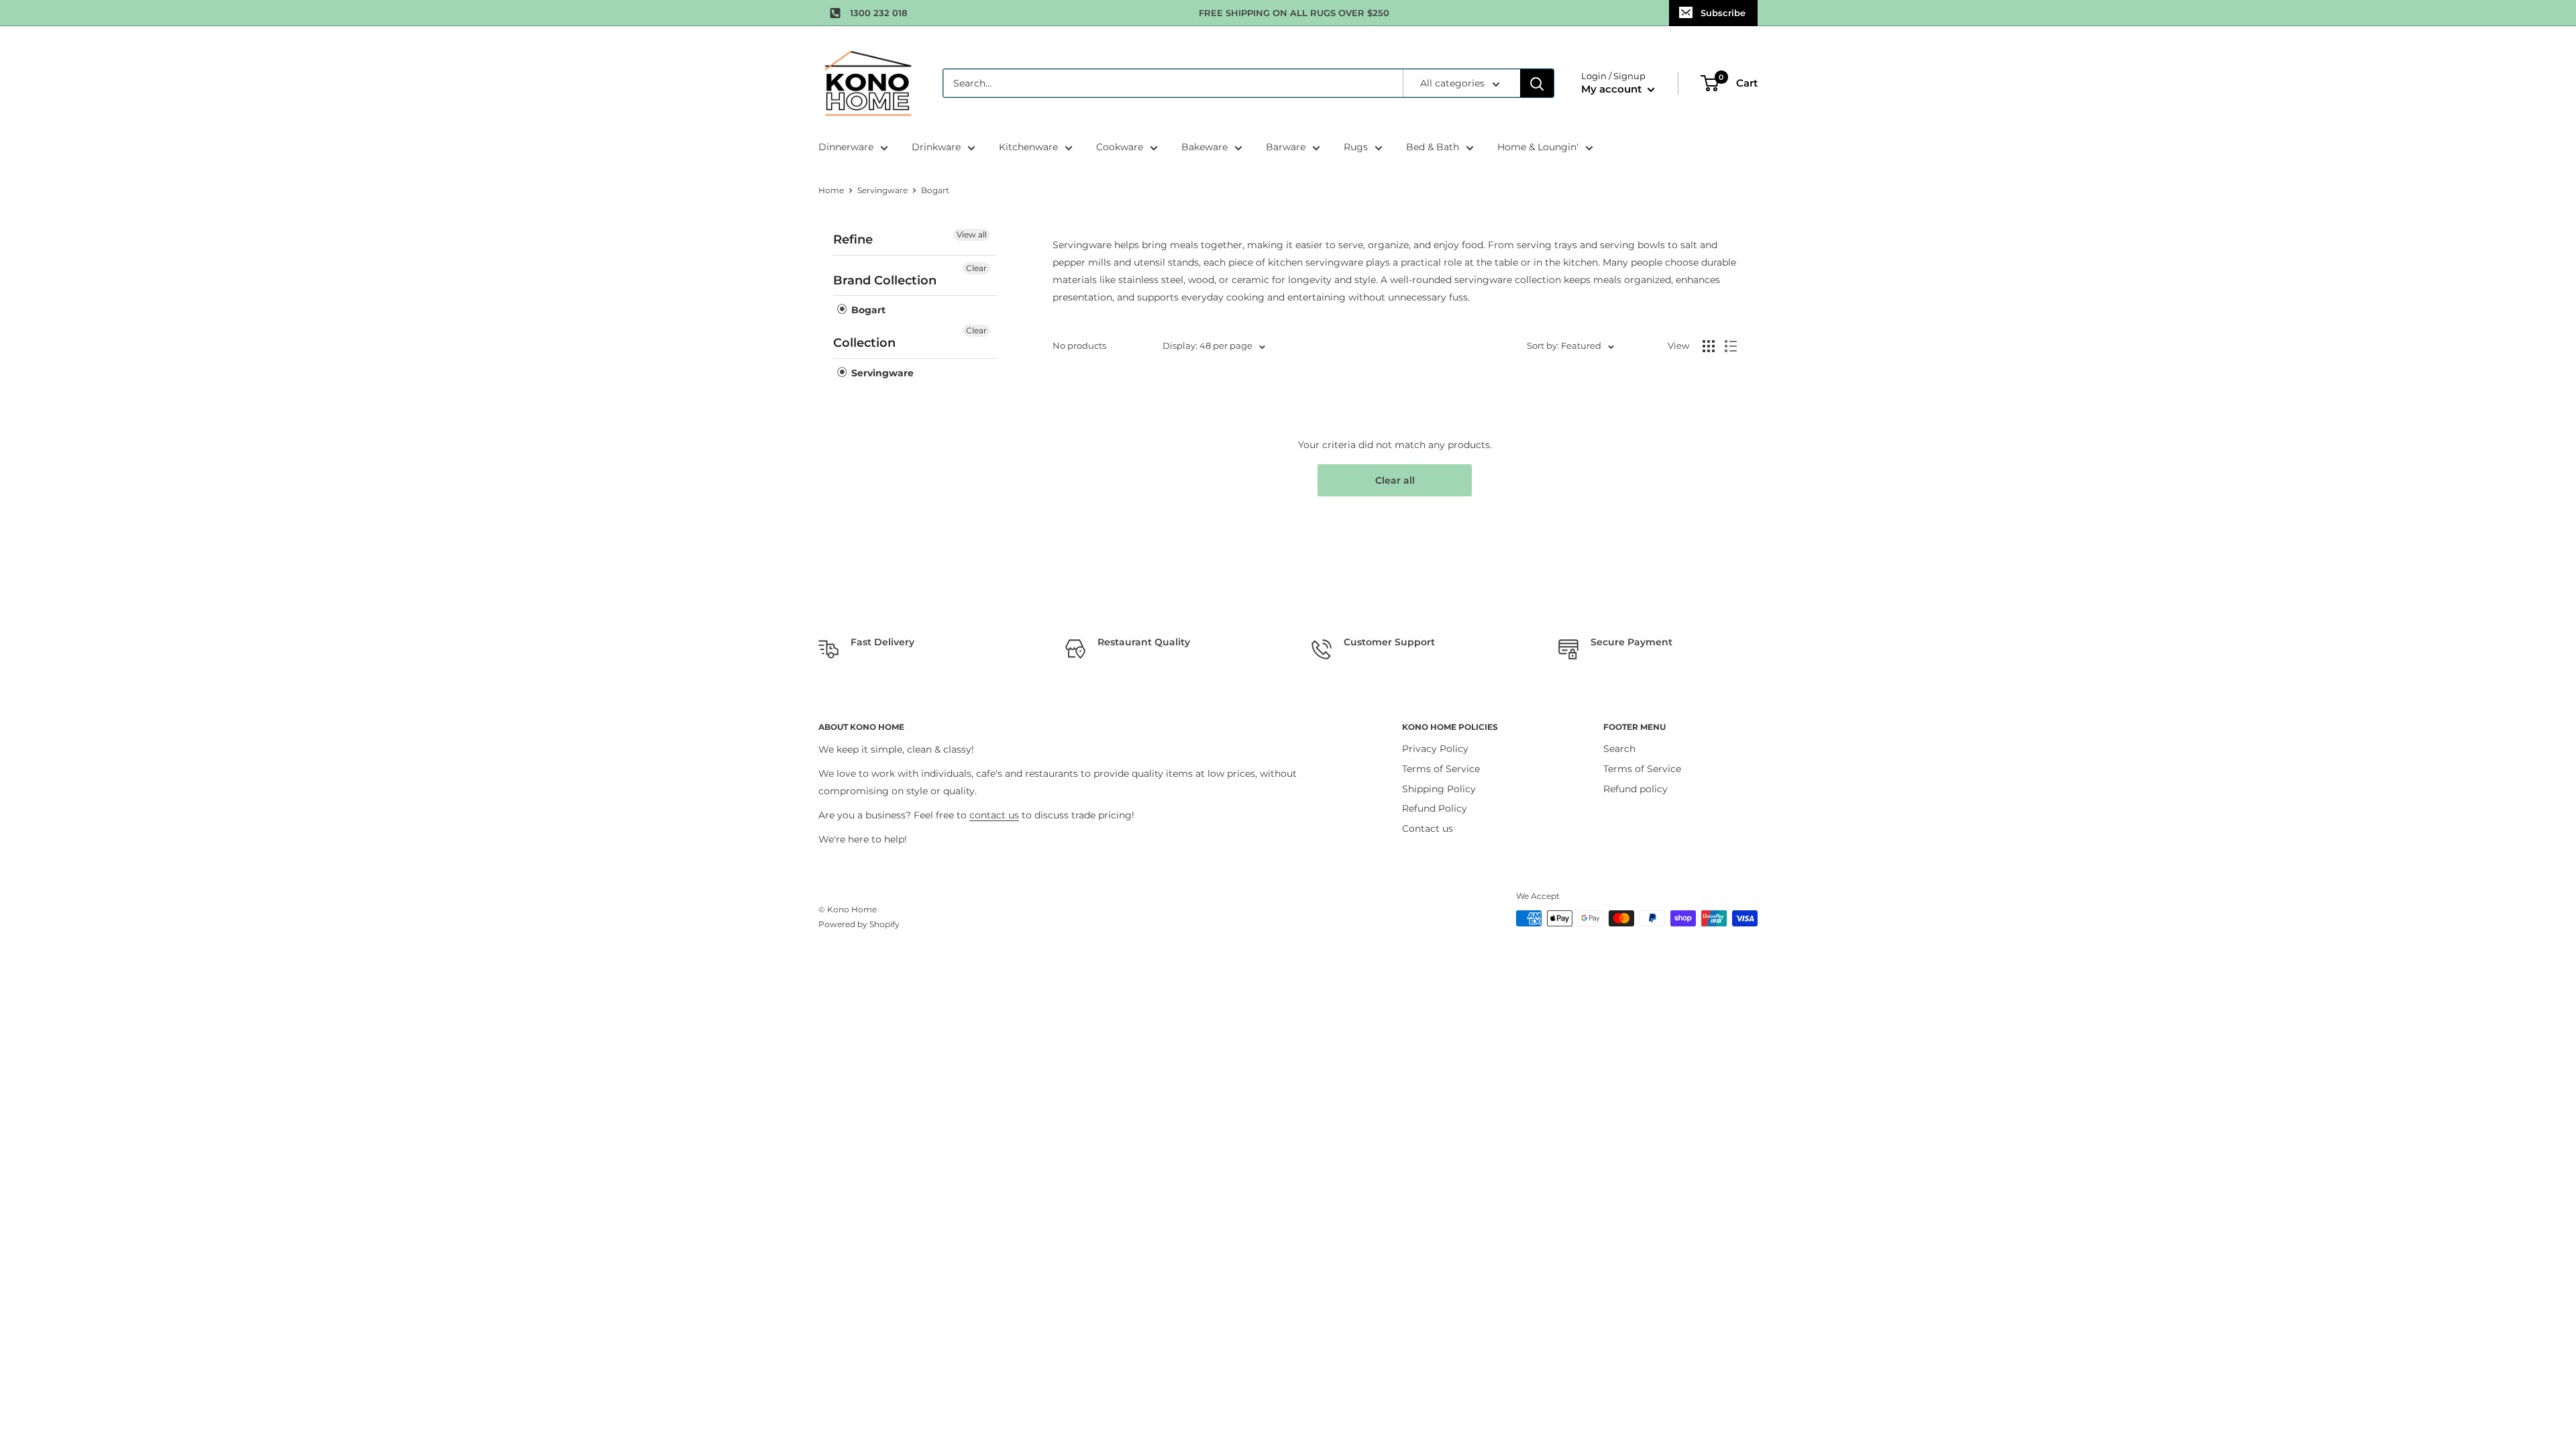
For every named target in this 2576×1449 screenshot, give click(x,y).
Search (1619, 749)
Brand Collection (885, 280)
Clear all (1395, 480)
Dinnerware (846, 147)
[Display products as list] (1731, 346)
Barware (1286, 147)
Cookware (1120, 147)
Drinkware (936, 147)
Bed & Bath (1433, 147)
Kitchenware (1028, 147)
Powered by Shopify (859, 924)
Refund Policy (1435, 808)
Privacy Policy (1435, 749)
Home (831, 190)
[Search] (1537, 83)
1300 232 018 (878, 13)
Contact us (1428, 828)
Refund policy (1635, 789)
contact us (994, 815)
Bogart (867, 310)
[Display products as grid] (1709, 346)
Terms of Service (1441, 769)
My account (1613, 89)
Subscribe (1723, 13)
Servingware (882, 190)
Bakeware (1204, 147)
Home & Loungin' (1538, 147)
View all (972, 234)
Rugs (1356, 147)
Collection (864, 343)
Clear (976, 268)
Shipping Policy (1439, 789)
